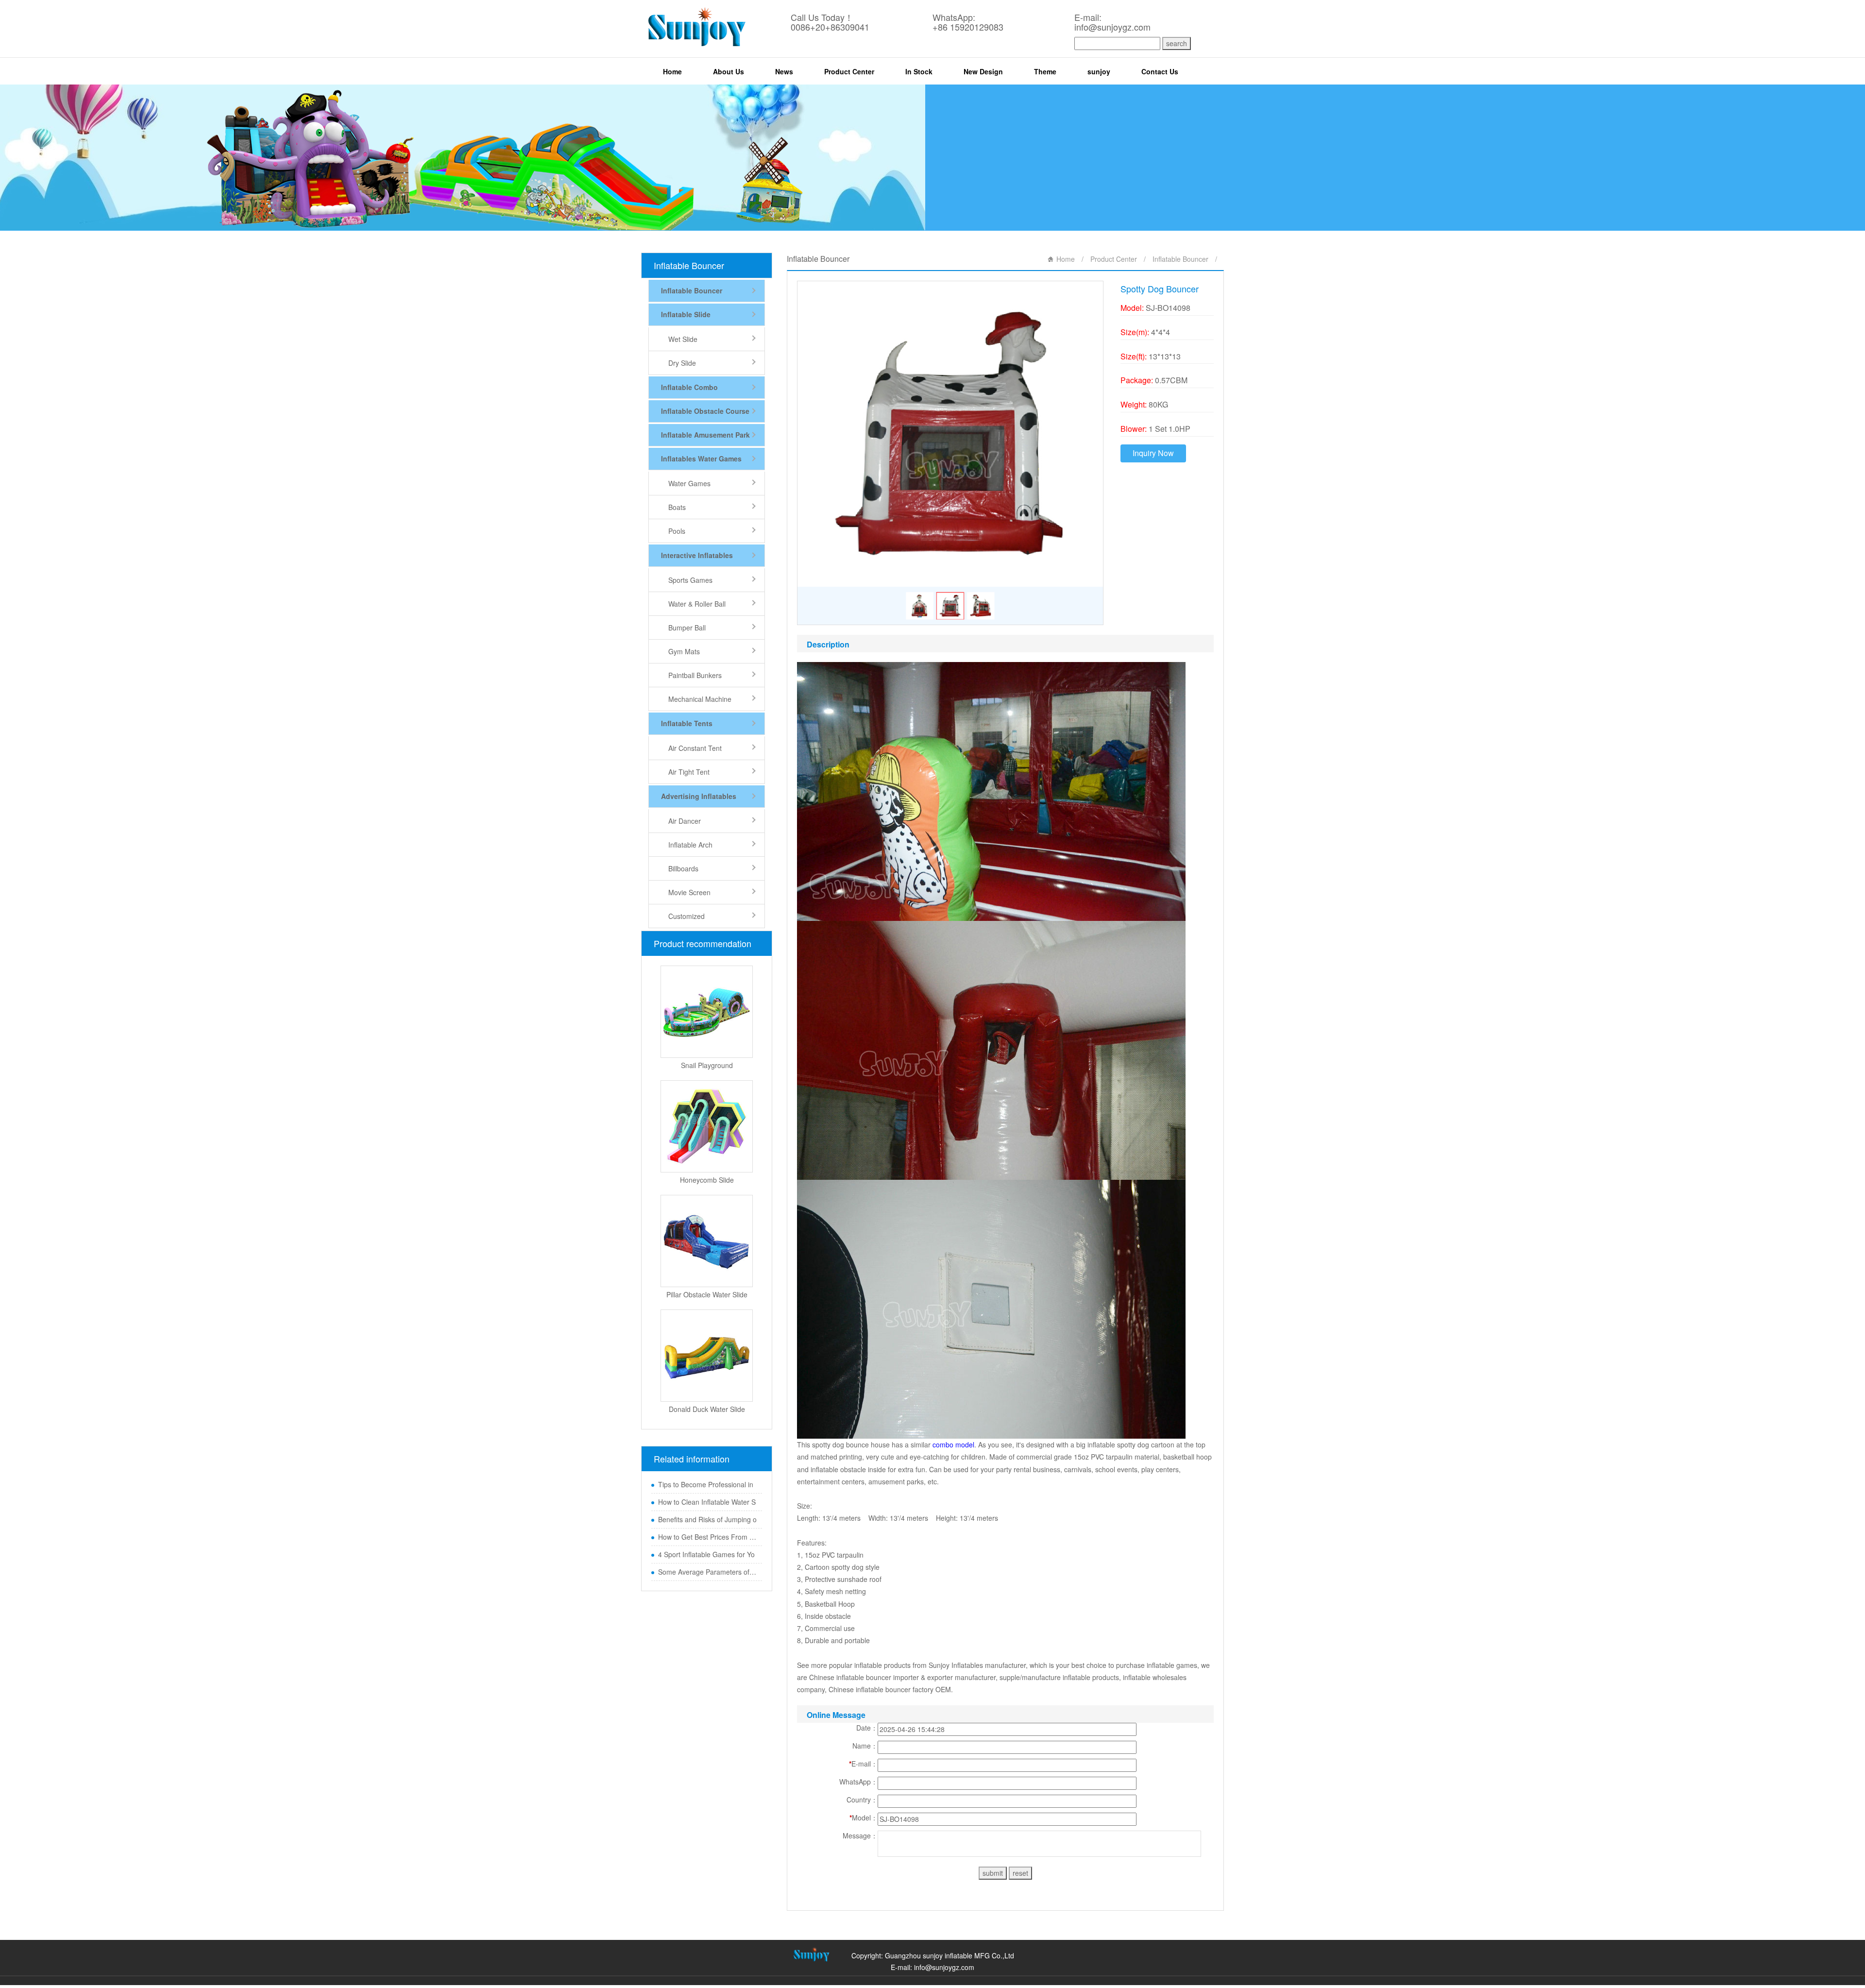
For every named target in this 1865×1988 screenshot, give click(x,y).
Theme (1045, 71)
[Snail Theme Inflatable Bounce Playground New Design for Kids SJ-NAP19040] (707, 1012)
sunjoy (1099, 71)
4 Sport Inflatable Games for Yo (706, 1554)
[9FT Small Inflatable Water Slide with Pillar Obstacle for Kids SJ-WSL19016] (707, 1241)
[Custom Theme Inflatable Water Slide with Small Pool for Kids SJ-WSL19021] (707, 1356)
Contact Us (1160, 71)
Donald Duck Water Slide (707, 1409)
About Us (729, 71)
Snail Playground (707, 1065)
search (1177, 43)
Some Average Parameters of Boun (708, 1572)
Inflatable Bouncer (689, 265)
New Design (983, 71)
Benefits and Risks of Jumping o (707, 1519)
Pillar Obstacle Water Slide (707, 1294)
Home (672, 71)
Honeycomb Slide (707, 1180)
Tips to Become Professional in (706, 1484)
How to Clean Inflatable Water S (707, 1502)
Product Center (849, 71)
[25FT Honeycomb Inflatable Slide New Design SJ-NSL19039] (707, 1126)
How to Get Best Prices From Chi (708, 1537)
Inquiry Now (1153, 453)
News (784, 71)
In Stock (919, 71)
